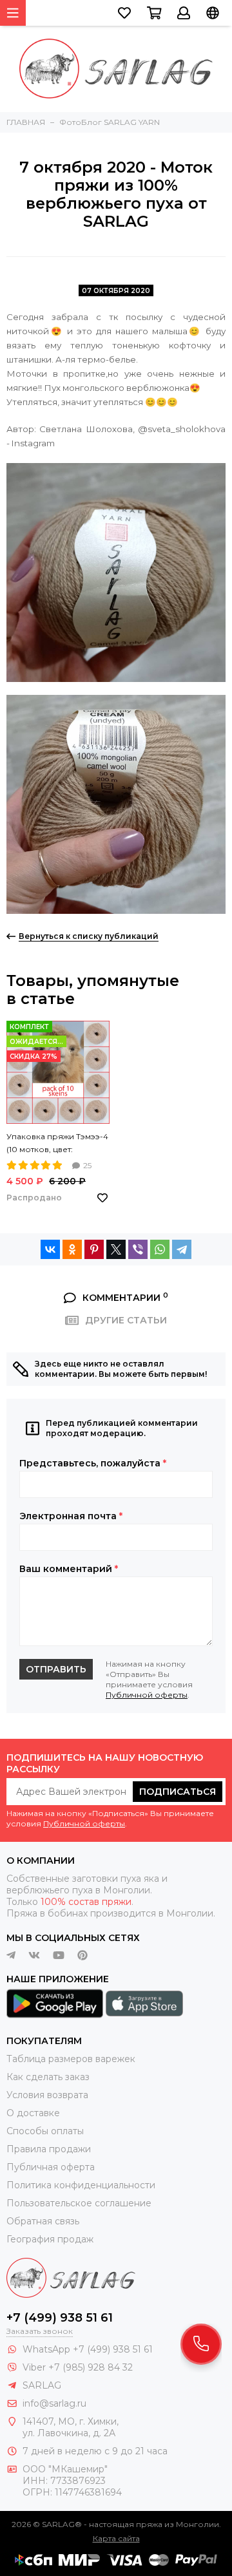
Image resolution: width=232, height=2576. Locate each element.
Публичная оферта (51, 2167)
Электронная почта (71, 1516)
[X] (116, 1249)
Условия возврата (47, 2095)
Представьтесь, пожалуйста (93, 1463)
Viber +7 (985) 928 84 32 (78, 2367)
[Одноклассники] (72, 1249)
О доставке (33, 2113)
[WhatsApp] (160, 1249)
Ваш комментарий (69, 1569)
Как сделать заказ (48, 2077)
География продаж (50, 2239)
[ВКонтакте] (50, 1249)
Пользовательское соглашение (79, 2203)
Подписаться (178, 1792)
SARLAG (42, 2385)
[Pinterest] (94, 1249)
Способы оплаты (45, 2131)
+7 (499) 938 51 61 (60, 2318)
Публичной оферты (147, 1695)
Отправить (56, 1669)
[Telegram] (182, 1249)
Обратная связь (43, 2221)
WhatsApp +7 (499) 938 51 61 (88, 2349)
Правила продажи (49, 2149)
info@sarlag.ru (54, 2403)
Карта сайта (116, 2538)
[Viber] (138, 1249)
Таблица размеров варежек (71, 2059)
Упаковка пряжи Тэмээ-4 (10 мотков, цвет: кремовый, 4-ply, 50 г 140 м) (57, 1144)
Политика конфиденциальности (81, 2185)
